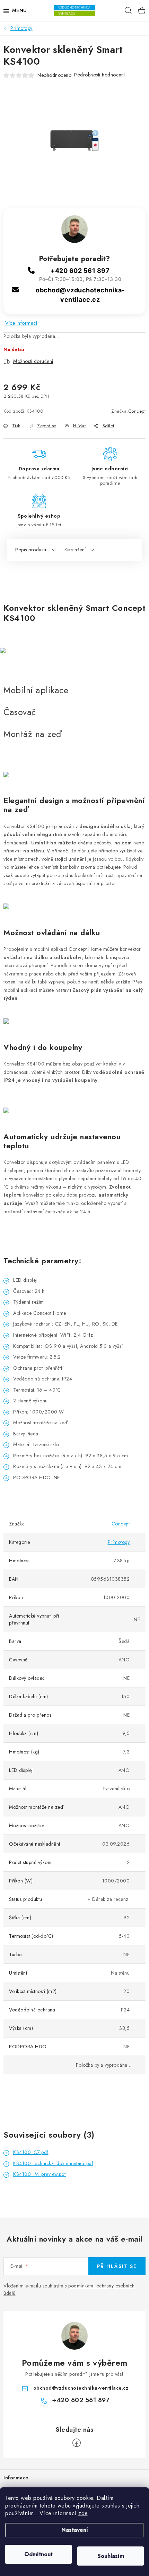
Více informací (21, 323)
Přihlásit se (117, 2266)
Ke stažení (75, 550)
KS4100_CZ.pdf (31, 2152)
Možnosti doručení (33, 361)
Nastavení (75, 2530)
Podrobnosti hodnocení (100, 75)
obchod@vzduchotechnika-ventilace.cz (81, 2388)
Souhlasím (111, 2556)
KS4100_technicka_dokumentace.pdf (53, 2163)
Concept (137, 411)
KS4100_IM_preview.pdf (40, 2174)
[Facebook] (77, 2443)
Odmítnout (38, 2554)
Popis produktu (31, 550)
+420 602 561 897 (80, 271)
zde (83, 2513)
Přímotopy (119, 1542)
